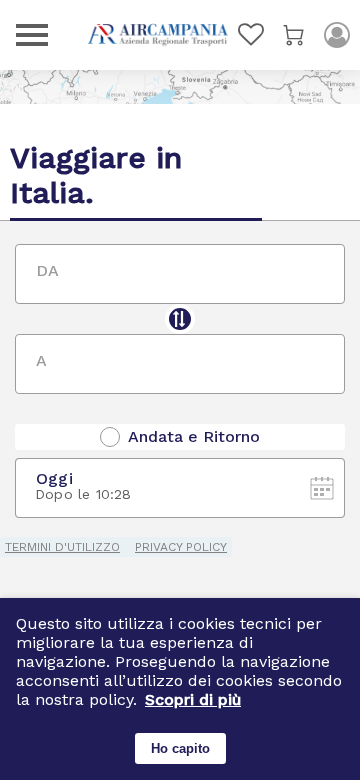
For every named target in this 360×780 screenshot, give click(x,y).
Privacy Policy (181, 547)
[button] (193, 699)
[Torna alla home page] (158, 35)
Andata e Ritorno (194, 437)
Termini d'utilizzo (62, 547)
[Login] (337, 35)
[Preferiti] (251, 35)
